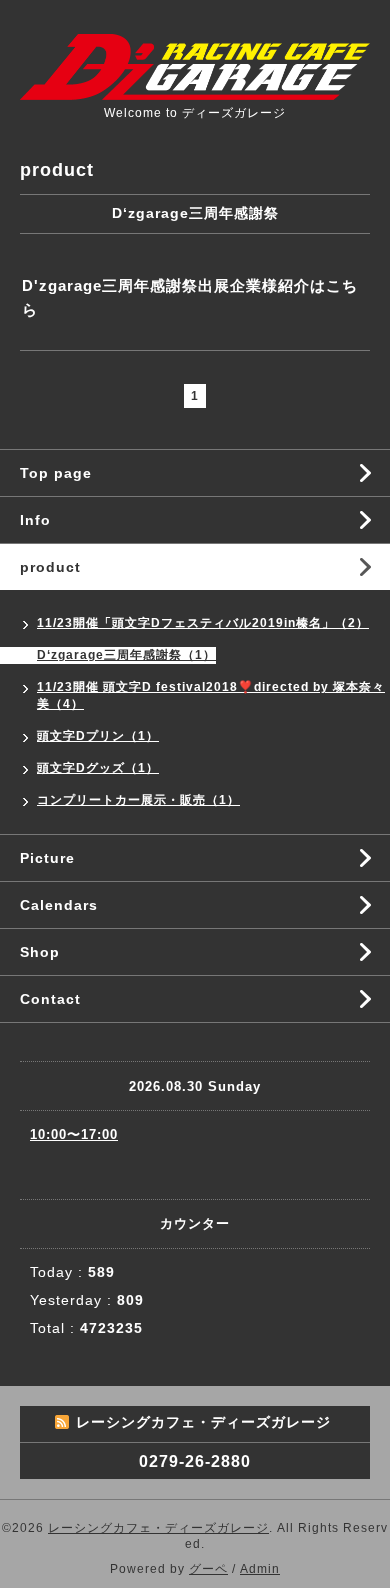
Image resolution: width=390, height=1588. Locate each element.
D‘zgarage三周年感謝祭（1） (126, 655)
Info (35, 520)
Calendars (59, 905)
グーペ (208, 1569)
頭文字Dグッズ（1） (98, 768)
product (50, 567)
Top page (56, 473)
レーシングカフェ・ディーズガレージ (158, 1528)
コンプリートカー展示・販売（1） (138, 800)
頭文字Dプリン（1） (98, 736)
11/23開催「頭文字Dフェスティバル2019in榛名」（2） (203, 623)
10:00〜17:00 (74, 1134)
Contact (50, 999)
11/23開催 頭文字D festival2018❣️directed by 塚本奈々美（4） (211, 695)
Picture (47, 858)
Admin (260, 1569)
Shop (40, 952)
